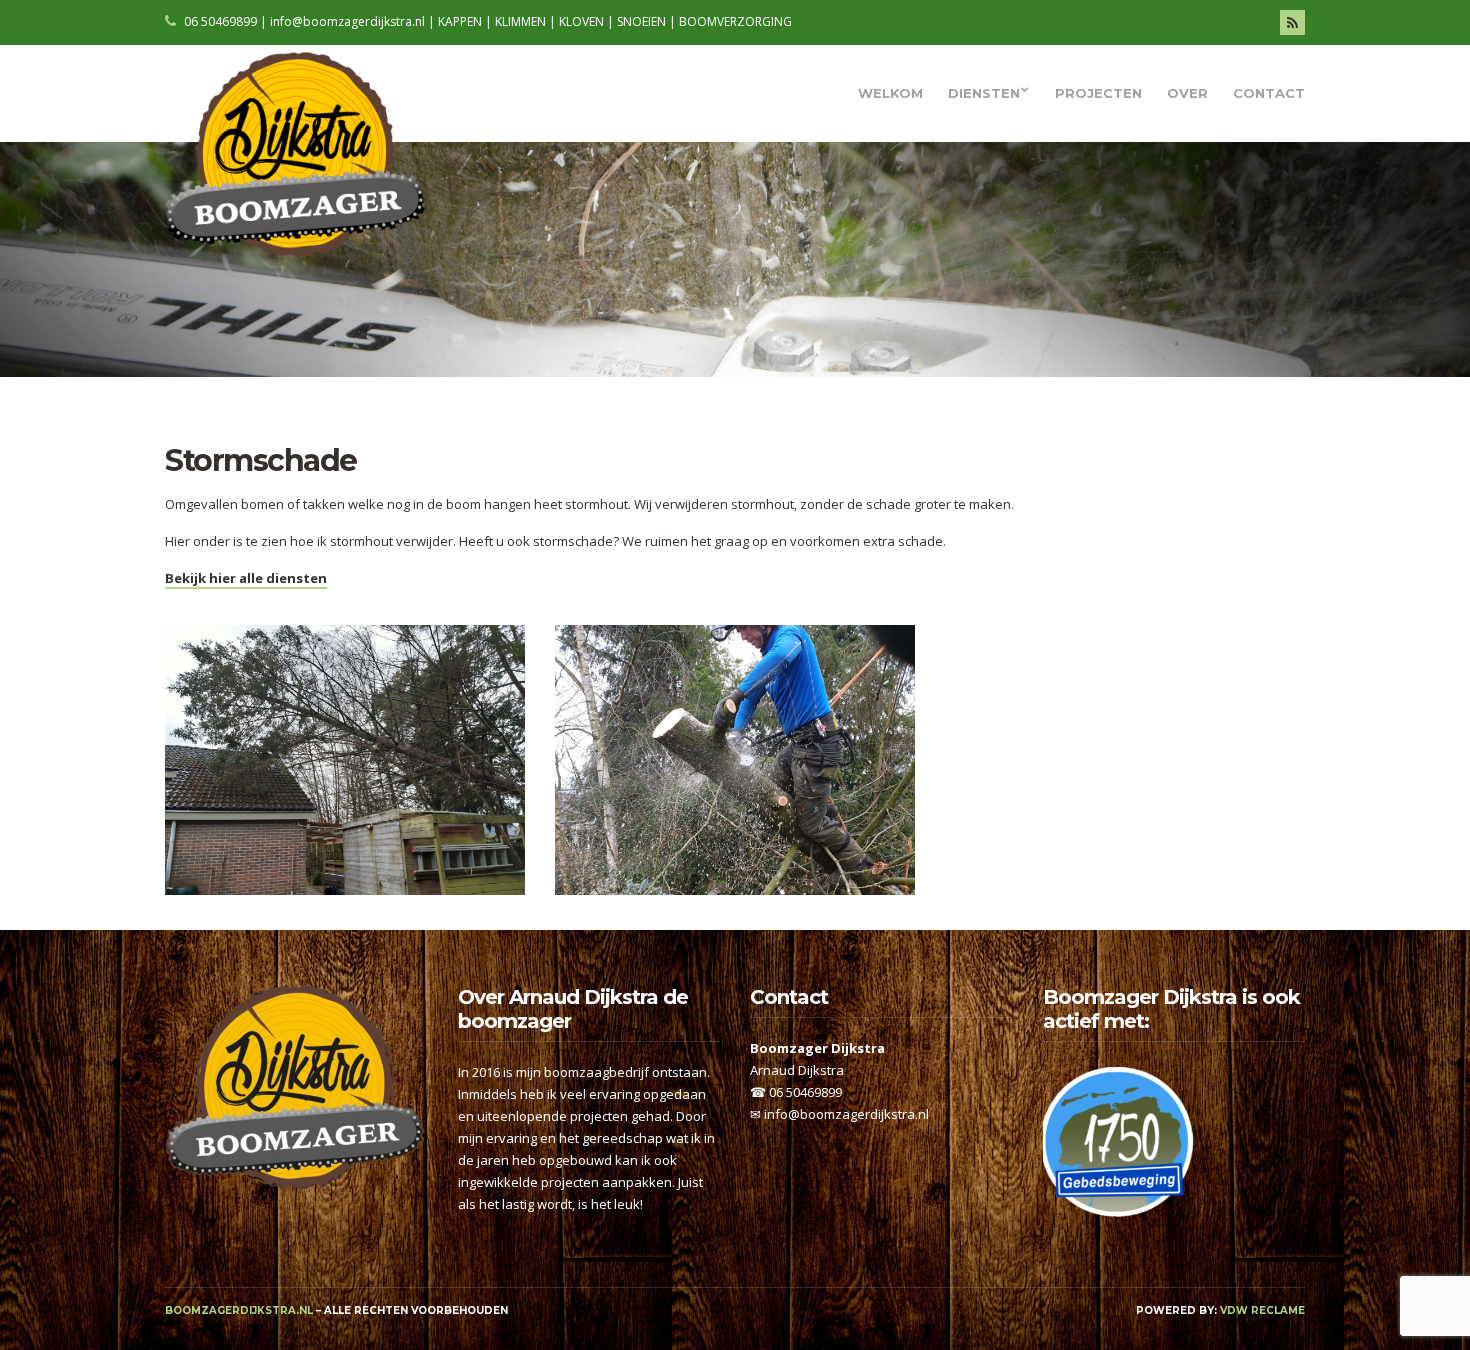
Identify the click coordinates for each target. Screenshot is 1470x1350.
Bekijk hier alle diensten (246, 578)
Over (1187, 93)
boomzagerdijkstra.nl (239, 1310)
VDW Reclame (1262, 1310)
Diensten (984, 93)
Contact (1269, 93)
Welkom (890, 93)
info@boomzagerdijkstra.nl (846, 1114)
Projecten (1098, 93)
